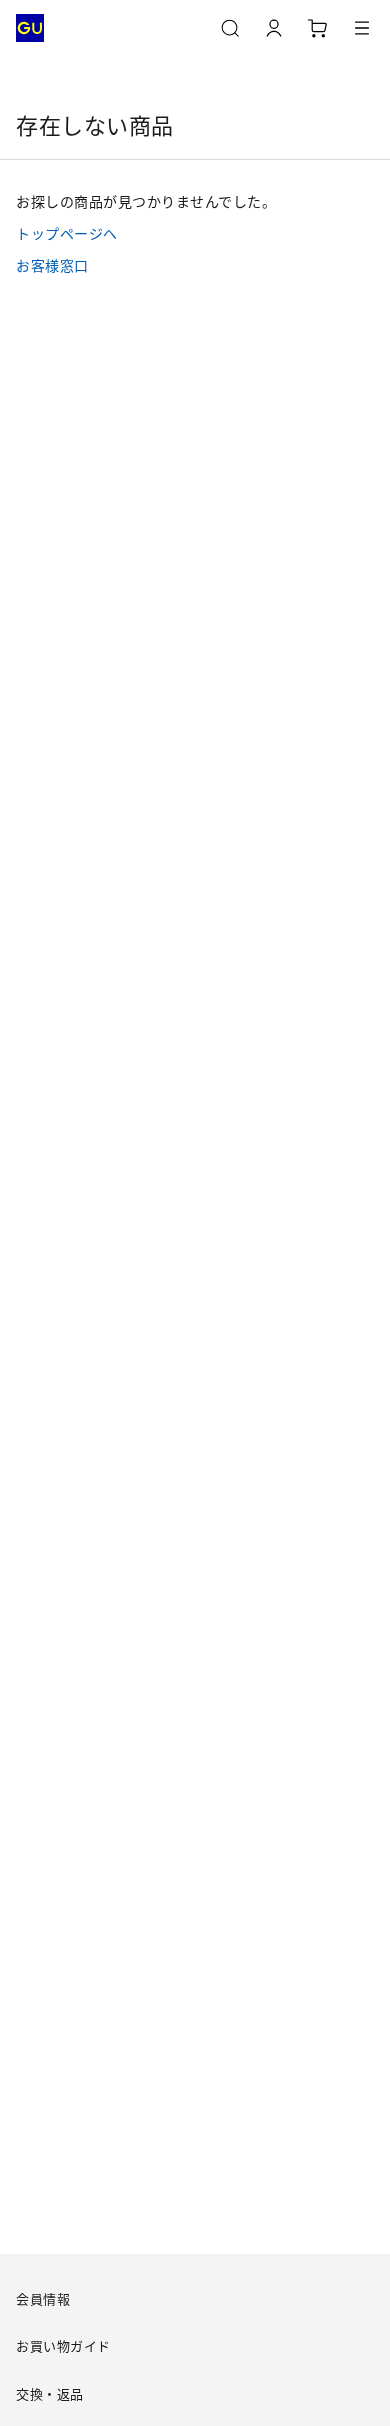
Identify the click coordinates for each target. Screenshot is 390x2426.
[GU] (30, 28)
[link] (195, 233)
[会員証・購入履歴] (274, 28)
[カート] (318, 28)
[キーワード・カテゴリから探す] (230, 28)
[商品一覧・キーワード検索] (362, 28)
